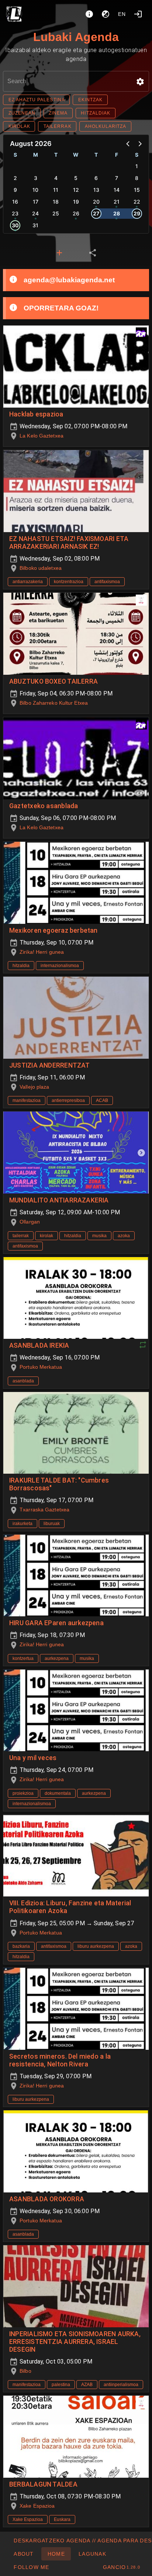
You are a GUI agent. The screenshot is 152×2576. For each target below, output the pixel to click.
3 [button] (36, 178)
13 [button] (96, 190)
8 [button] (137, 178)
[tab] (59, 253)
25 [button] (56, 213)
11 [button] (56, 190)
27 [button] (96, 213)
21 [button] (117, 202)
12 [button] (76, 190)
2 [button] (15, 178)
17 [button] (36, 202)
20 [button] (96, 202)
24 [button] (35, 213)
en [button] (122, 14)
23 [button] (15, 213)
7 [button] (117, 178)
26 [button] (76, 213)
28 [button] (117, 213)
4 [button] (56, 178)
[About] (89, 14)
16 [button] (15, 202)
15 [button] (137, 190)
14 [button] (117, 190)
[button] (140, 82)
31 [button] (35, 225)
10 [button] (35, 190)
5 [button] (76, 178)
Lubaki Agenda (76, 37)
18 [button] (56, 202)
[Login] (138, 14)
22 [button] (137, 202)
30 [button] (15, 225)
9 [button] (15, 190)
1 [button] (137, 166)
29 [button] (137, 213)
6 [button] (96, 178)
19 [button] (76, 202)
